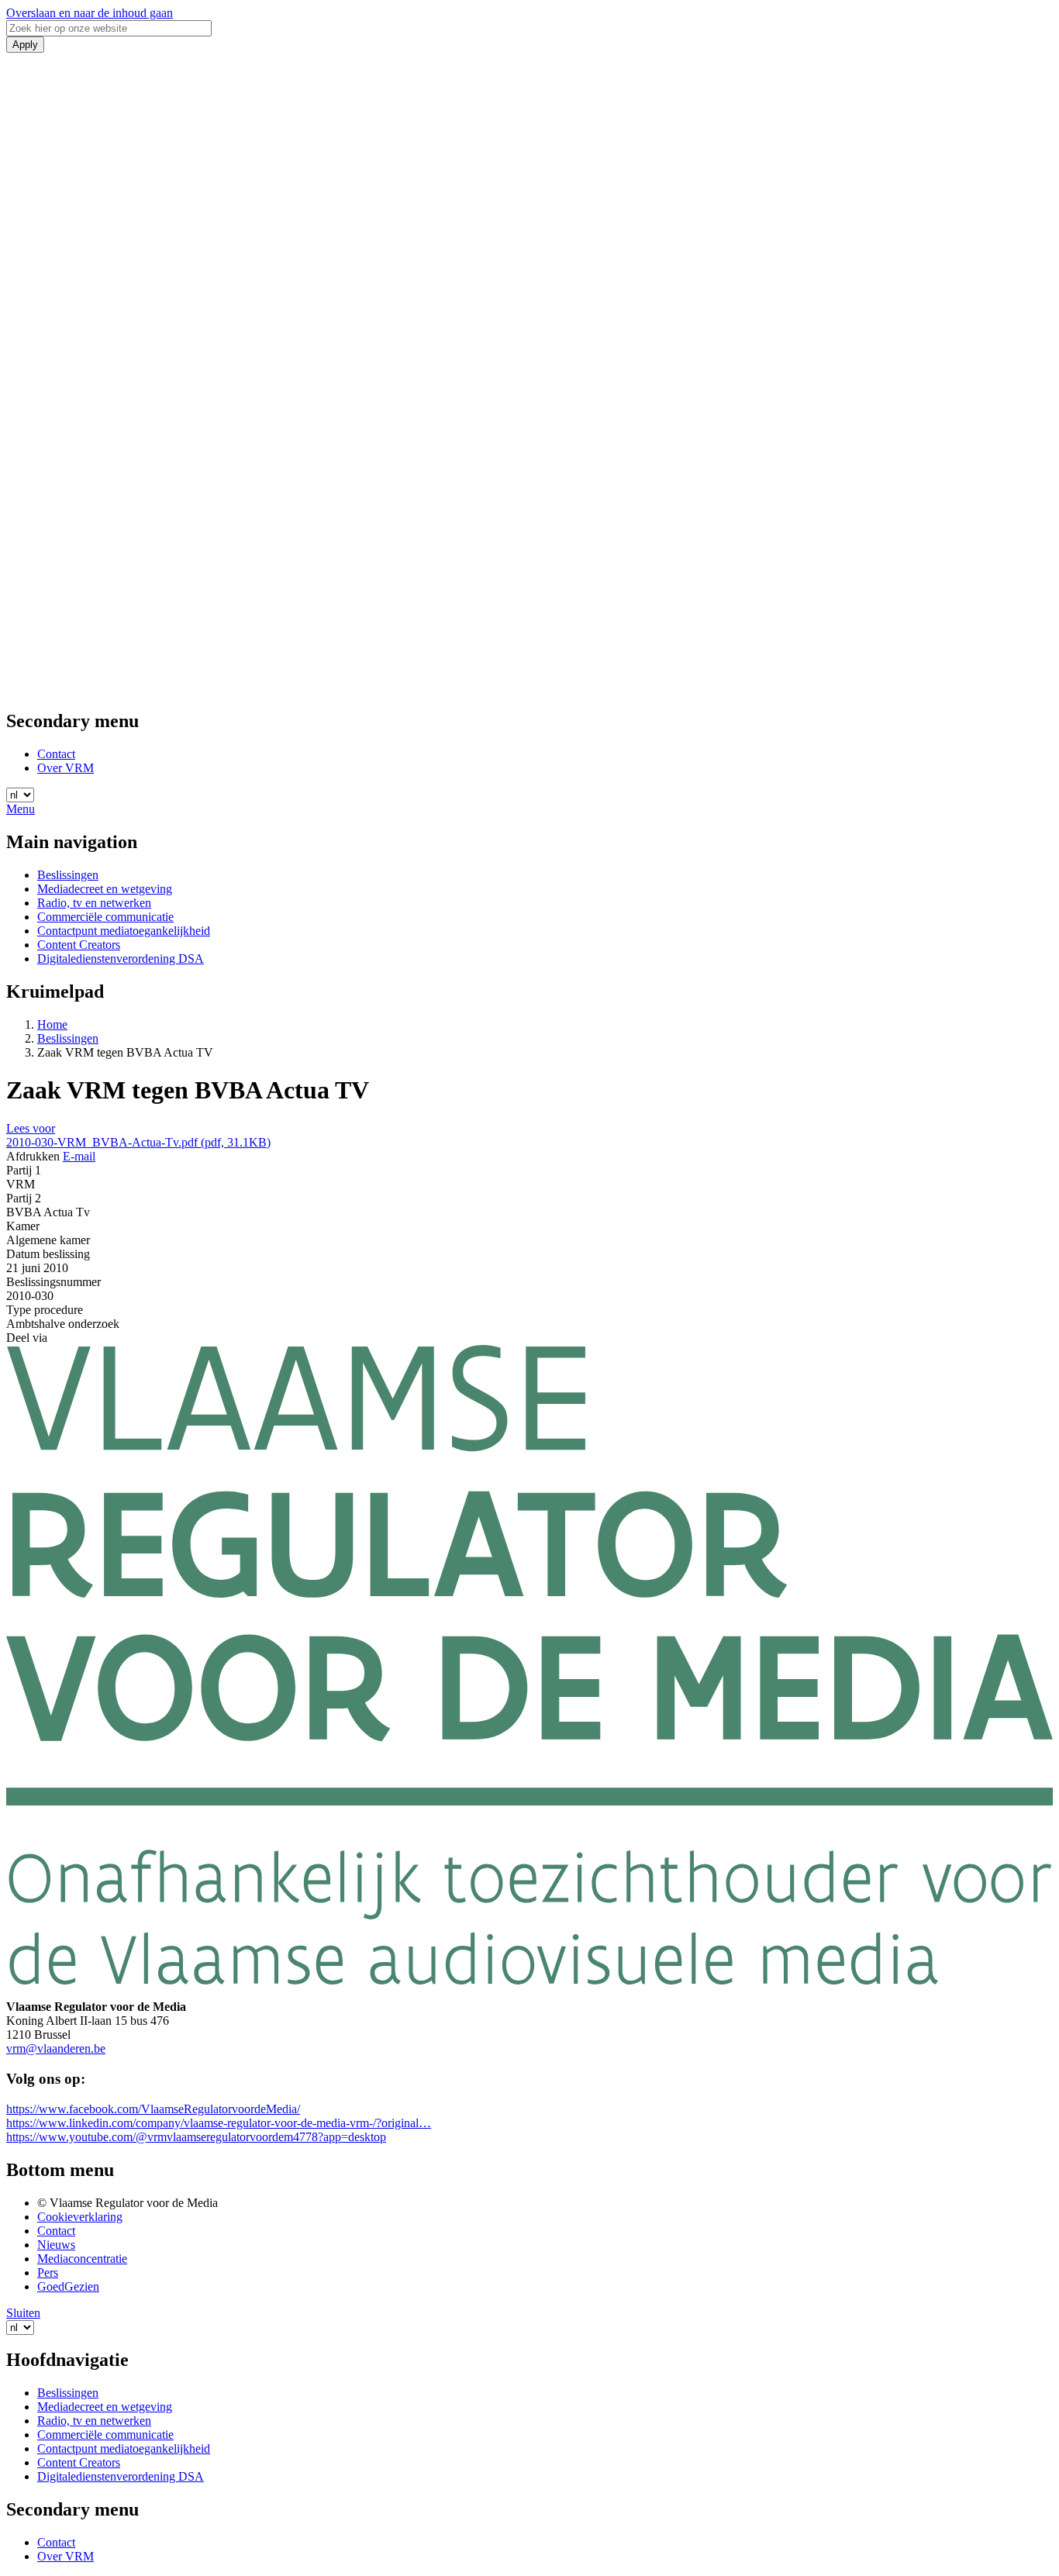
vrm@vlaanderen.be (56, 2048)
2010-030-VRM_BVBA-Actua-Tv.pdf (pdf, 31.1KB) (138, 1142)
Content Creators (79, 945)
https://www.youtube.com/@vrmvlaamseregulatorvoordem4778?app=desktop (196, 2137)
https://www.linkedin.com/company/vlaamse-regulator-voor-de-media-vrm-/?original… (219, 2123)
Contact (56, 754)
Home (52, 1024)
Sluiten (23, 2313)
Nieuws (56, 2245)
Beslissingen (68, 875)
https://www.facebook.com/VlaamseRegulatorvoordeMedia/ (153, 2109)
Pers (48, 2273)
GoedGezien (68, 2286)
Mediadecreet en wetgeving (105, 889)
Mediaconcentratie (82, 2259)
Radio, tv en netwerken (94, 903)
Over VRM (66, 768)
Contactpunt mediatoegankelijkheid (124, 931)
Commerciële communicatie (105, 917)
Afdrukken (33, 1156)
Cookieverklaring (80, 2217)
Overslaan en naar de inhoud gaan (90, 13)
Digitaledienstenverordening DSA (121, 959)
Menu (21, 809)
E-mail (79, 1156)
